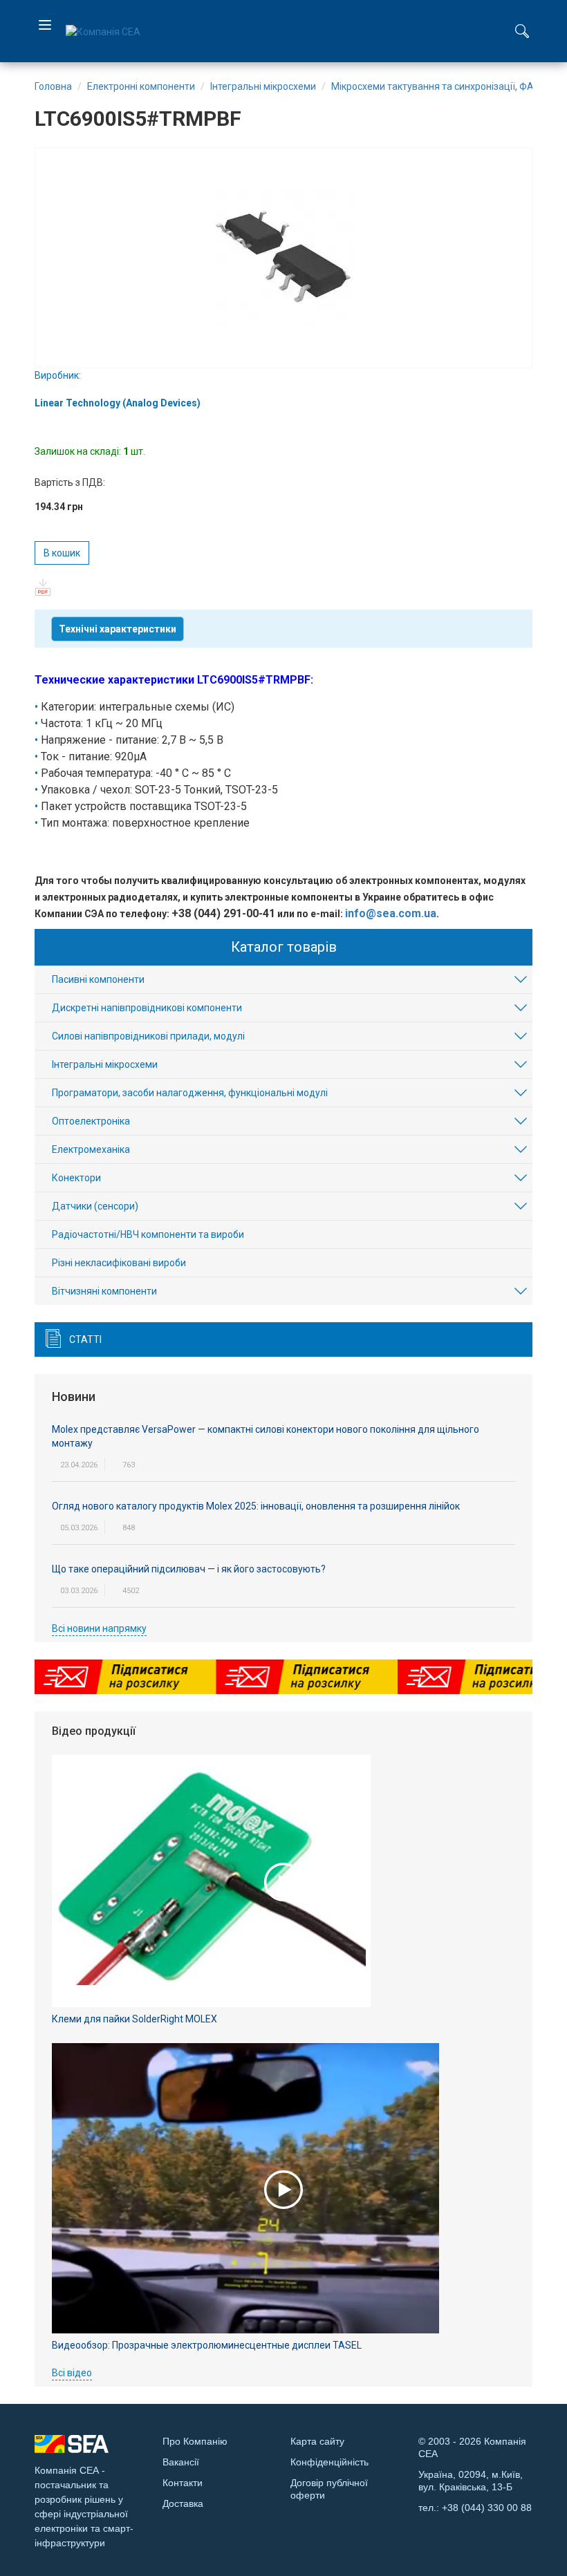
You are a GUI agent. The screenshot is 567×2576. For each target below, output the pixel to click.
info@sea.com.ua (391, 913)
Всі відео (72, 2373)
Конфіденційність (329, 2462)
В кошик (62, 553)
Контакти (183, 2483)
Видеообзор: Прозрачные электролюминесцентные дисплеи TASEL (207, 2345)
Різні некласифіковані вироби (119, 1263)
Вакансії (181, 2462)
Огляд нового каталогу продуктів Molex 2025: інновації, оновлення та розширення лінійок (256, 1506)
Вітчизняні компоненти (104, 1291)
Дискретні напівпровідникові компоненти (147, 1008)
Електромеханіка (91, 1149)
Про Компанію (195, 2441)
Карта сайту (317, 2441)
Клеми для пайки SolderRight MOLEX (134, 2019)
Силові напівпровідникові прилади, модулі (148, 1036)
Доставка (183, 2503)
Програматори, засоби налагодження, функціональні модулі (190, 1093)
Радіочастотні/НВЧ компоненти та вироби (148, 1234)
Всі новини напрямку (99, 1628)
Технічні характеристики (118, 629)
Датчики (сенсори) (95, 1206)
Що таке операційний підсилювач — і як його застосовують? (189, 1569)
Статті (85, 1339)
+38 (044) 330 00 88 (487, 2508)
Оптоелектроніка (91, 1121)
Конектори (76, 1178)
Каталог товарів (284, 947)
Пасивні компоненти (98, 979)
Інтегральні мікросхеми (105, 1064)
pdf (43, 587)
